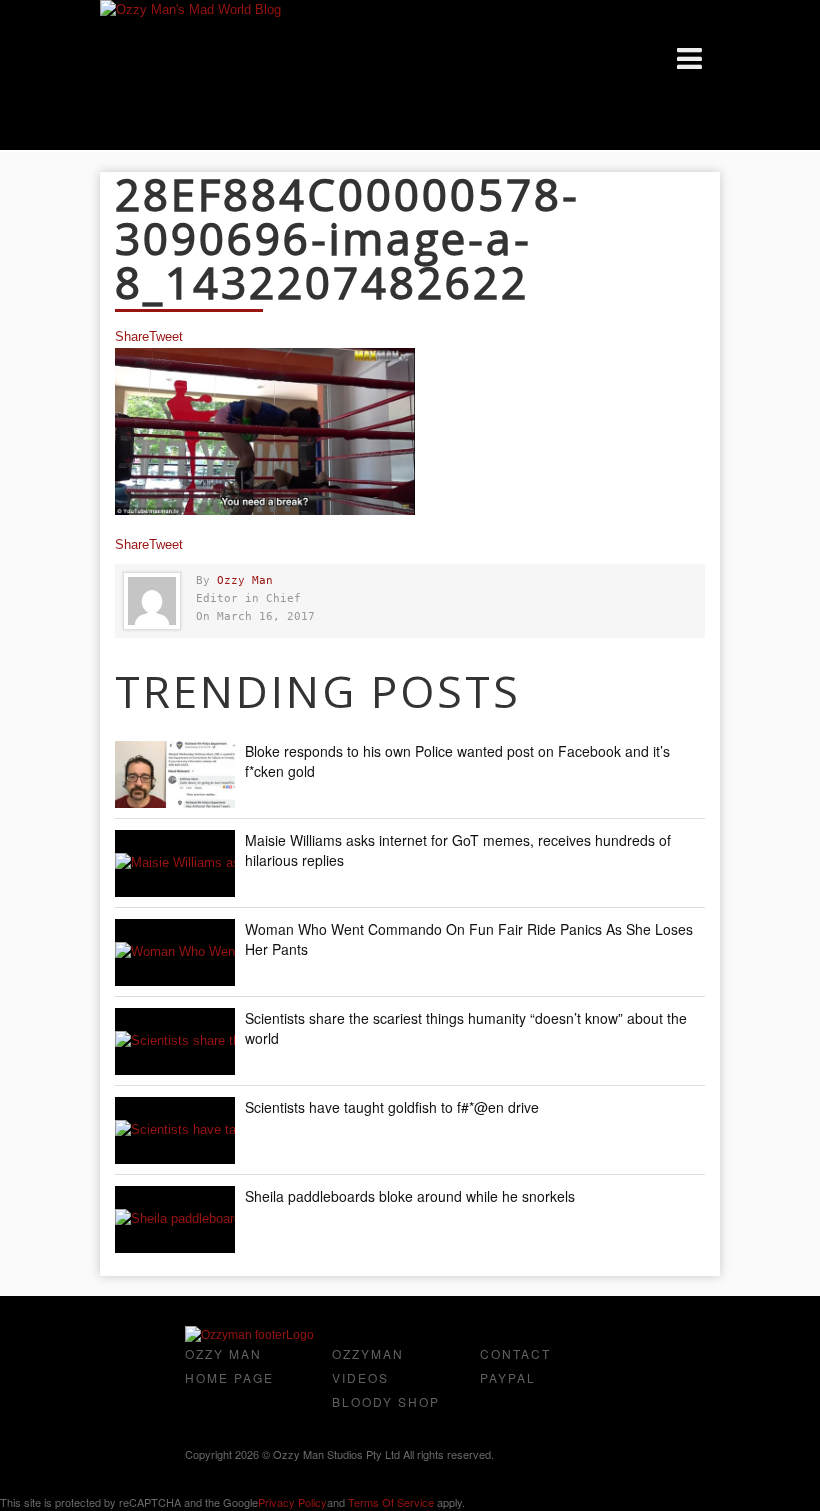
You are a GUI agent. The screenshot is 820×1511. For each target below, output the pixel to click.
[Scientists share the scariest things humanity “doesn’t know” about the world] (175, 1041)
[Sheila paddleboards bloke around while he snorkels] (175, 1219)
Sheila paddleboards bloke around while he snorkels (410, 1196)
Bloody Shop (386, 1401)
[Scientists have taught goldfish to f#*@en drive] (175, 1130)
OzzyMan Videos (368, 1365)
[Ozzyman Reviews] (249, 1335)
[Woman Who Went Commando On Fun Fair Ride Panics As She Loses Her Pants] (175, 952)
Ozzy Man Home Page (229, 1365)
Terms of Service (391, 1502)
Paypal (508, 1377)
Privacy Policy (292, 1502)
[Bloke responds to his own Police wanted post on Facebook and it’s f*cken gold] (175, 774)
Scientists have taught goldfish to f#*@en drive (392, 1107)
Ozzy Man (245, 580)
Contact (515, 1353)
